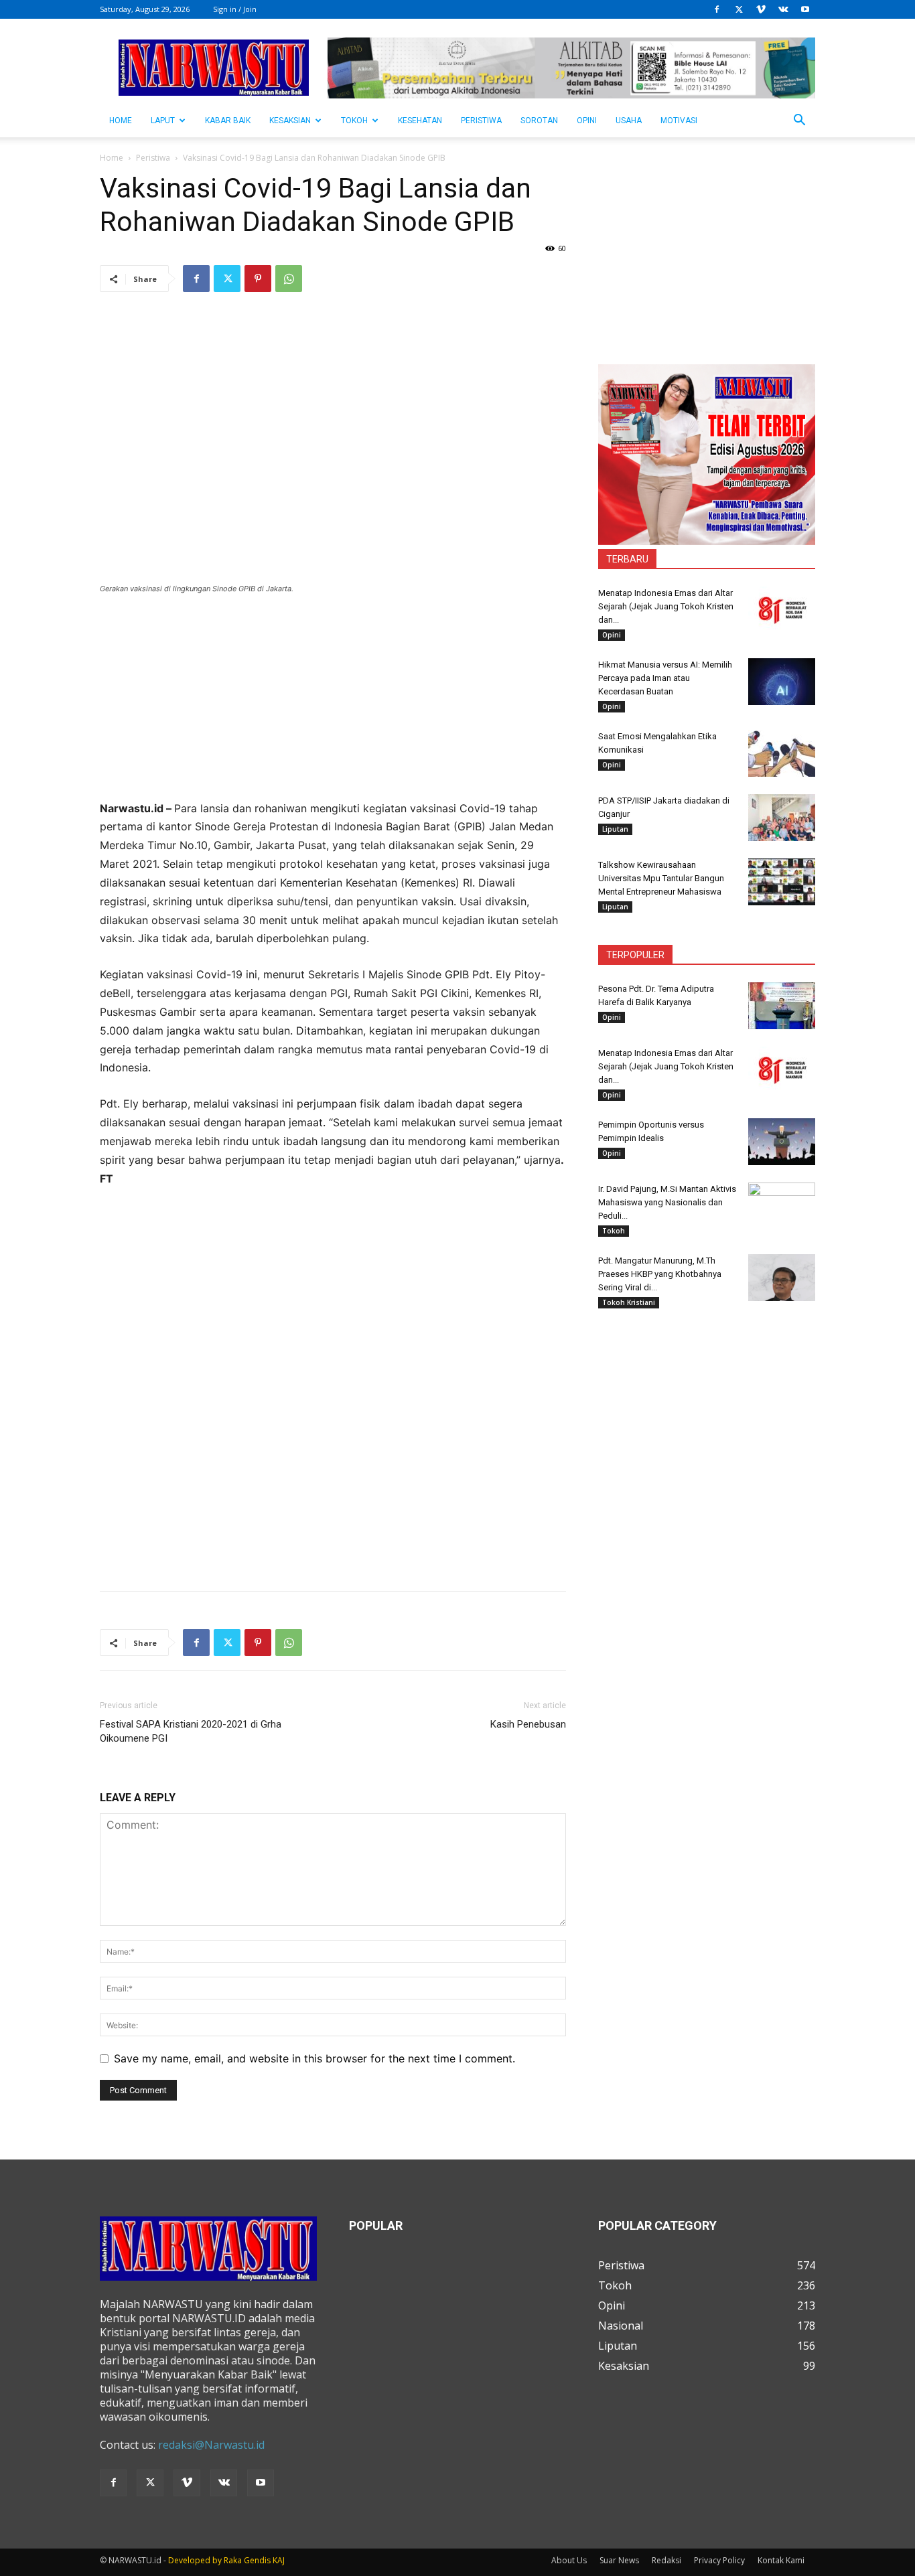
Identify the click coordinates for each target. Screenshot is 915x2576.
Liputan (615, 829)
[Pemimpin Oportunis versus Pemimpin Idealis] (782, 1142)
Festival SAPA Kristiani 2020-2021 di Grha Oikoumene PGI (191, 1731)
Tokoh (354, 121)
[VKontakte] (783, 9)
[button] (799, 121)
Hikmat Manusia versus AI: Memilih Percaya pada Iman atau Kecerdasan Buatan (665, 678)
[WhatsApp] (289, 279)
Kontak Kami (781, 2560)
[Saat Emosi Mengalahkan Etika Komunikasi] (782, 753)
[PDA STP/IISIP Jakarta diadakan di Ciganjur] (782, 818)
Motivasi (679, 121)
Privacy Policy (719, 2560)
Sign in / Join (235, 9)
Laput (163, 121)
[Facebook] (717, 9)
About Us (569, 2560)
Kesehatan (420, 121)
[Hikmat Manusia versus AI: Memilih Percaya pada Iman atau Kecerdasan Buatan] (782, 682)
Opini (587, 121)
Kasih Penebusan (528, 1724)
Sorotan (539, 121)
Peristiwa (481, 121)
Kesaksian (290, 121)
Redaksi (666, 2560)
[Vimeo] (761, 9)
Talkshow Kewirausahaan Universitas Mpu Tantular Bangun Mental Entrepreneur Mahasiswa (661, 878)
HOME (121, 121)
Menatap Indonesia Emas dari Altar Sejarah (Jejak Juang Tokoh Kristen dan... (666, 606)
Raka (233, 2560)
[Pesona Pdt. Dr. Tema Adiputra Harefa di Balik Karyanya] (782, 1006)
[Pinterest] (258, 279)
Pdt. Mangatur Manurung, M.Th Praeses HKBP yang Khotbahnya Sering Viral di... (660, 1274)
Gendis (257, 2560)
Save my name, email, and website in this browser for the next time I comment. (314, 2058)
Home (112, 158)
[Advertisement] (333, 706)
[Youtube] (805, 9)
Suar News (619, 2560)
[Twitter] (739, 9)
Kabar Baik (228, 121)
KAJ (279, 2560)
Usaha (629, 121)
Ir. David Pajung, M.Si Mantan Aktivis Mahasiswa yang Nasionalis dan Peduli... (667, 1202)
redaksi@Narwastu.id (211, 2445)
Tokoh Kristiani (629, 1302)
